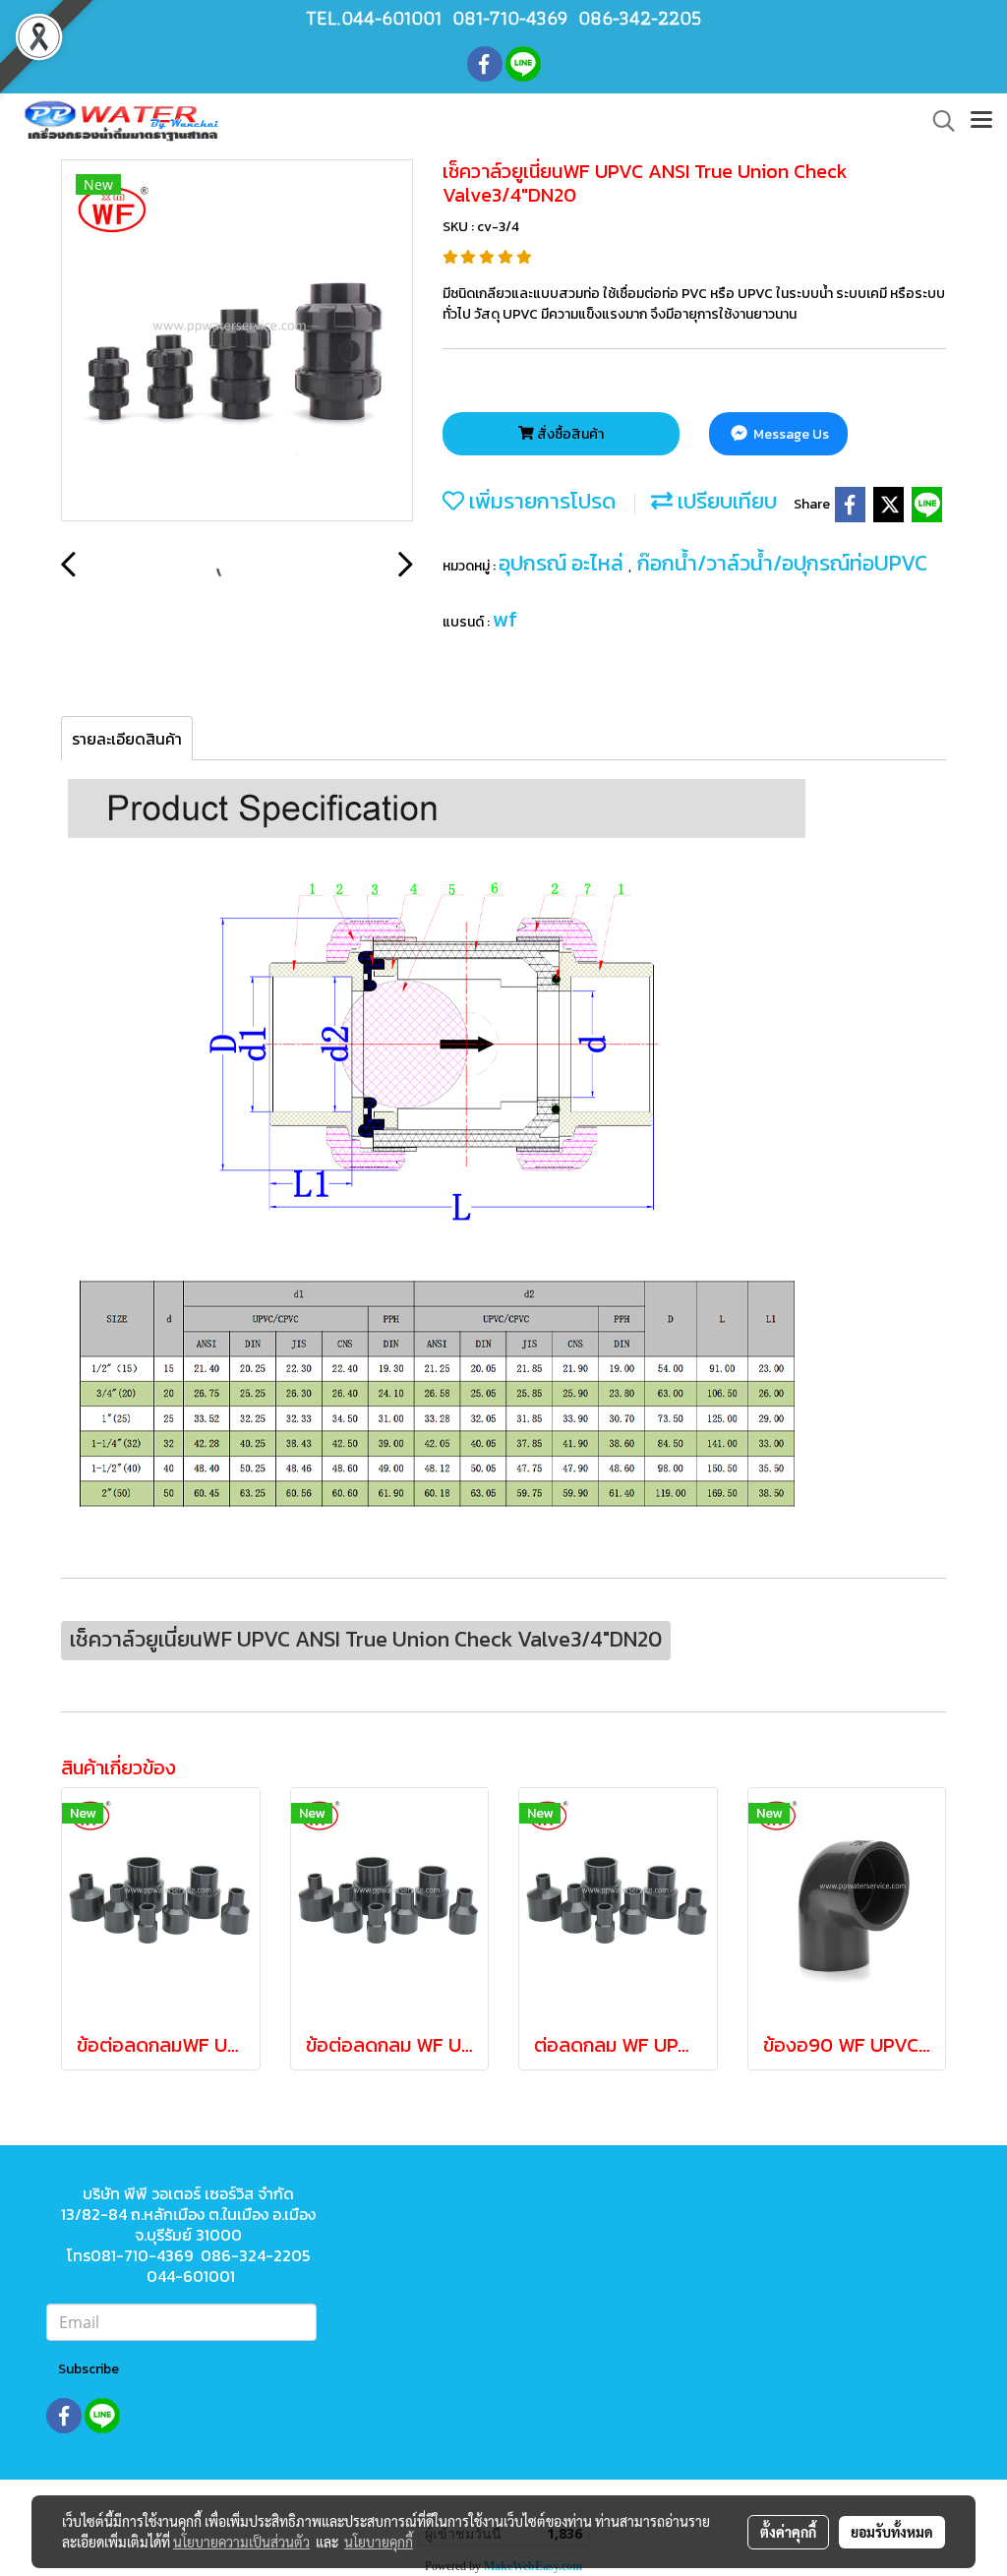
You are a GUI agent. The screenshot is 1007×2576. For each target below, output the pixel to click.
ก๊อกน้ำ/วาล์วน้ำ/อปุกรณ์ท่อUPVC (782, 563)
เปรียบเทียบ (725, 501)
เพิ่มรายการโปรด (540, 501)
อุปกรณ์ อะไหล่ (563, 563)
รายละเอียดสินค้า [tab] (127, 739)
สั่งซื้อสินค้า (569, 434)
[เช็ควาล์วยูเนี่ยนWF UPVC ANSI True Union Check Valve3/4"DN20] (237, 341)
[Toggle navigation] (981, 121)
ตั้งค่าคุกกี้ (788, 2532)
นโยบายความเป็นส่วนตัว (241, 2542)
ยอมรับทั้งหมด (892, 2532)
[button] (937, 121)
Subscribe (89, 2369)
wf (505, 619)
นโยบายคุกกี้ (379, 2542)
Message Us (790, 434)
